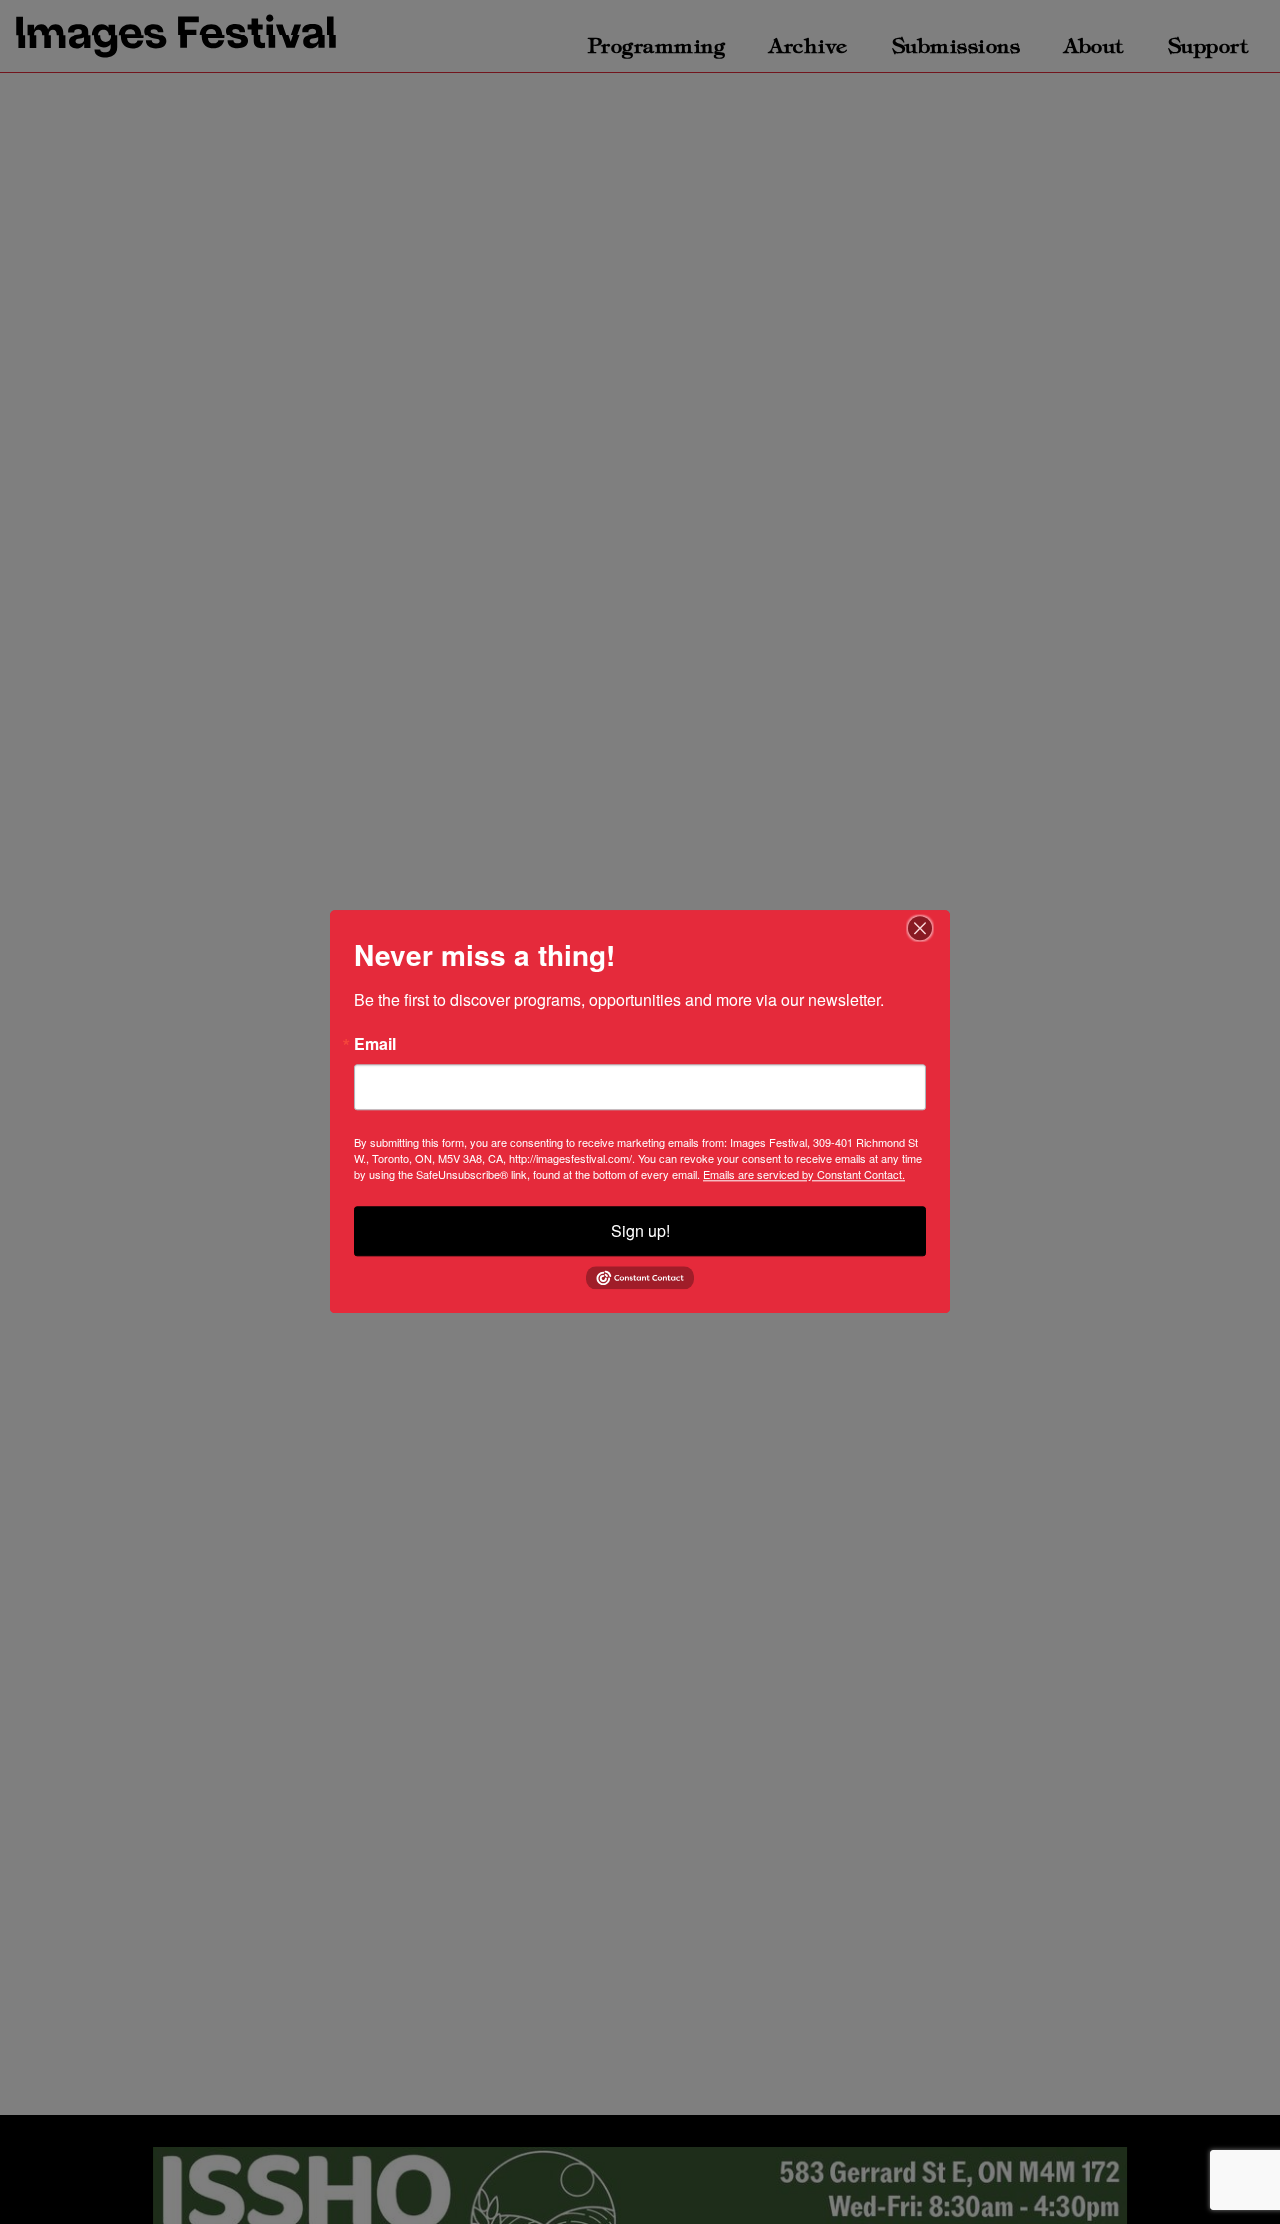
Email (375, 1044)
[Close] (932, 928)
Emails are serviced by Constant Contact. (804, 1174)
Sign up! (640, 1230)
